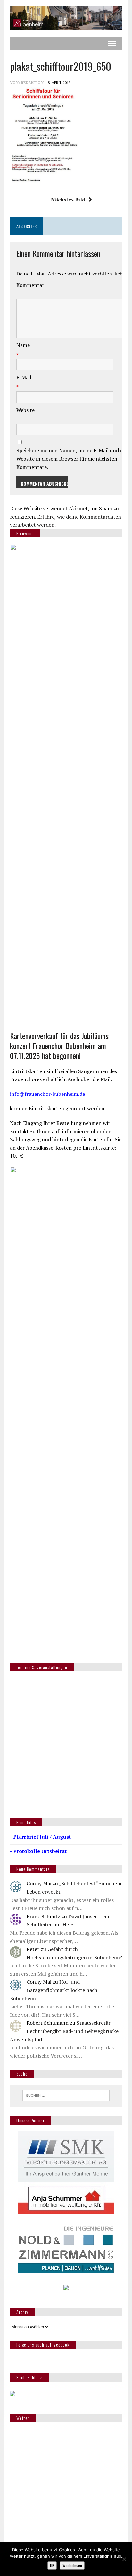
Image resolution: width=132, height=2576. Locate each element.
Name (23, 345)
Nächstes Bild (68, 200)
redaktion (32, 82)
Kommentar (30, 285)
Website (25, 410)
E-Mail (24, 377)
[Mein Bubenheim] (66, 18)
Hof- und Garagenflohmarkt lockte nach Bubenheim (54, 1990)
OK (52, 2565)
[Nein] (124, 2559)
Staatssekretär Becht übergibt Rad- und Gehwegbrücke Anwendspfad (64, 2031)
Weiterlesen (72, 2565)
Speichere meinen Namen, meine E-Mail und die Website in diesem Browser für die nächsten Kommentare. (72, 459)
